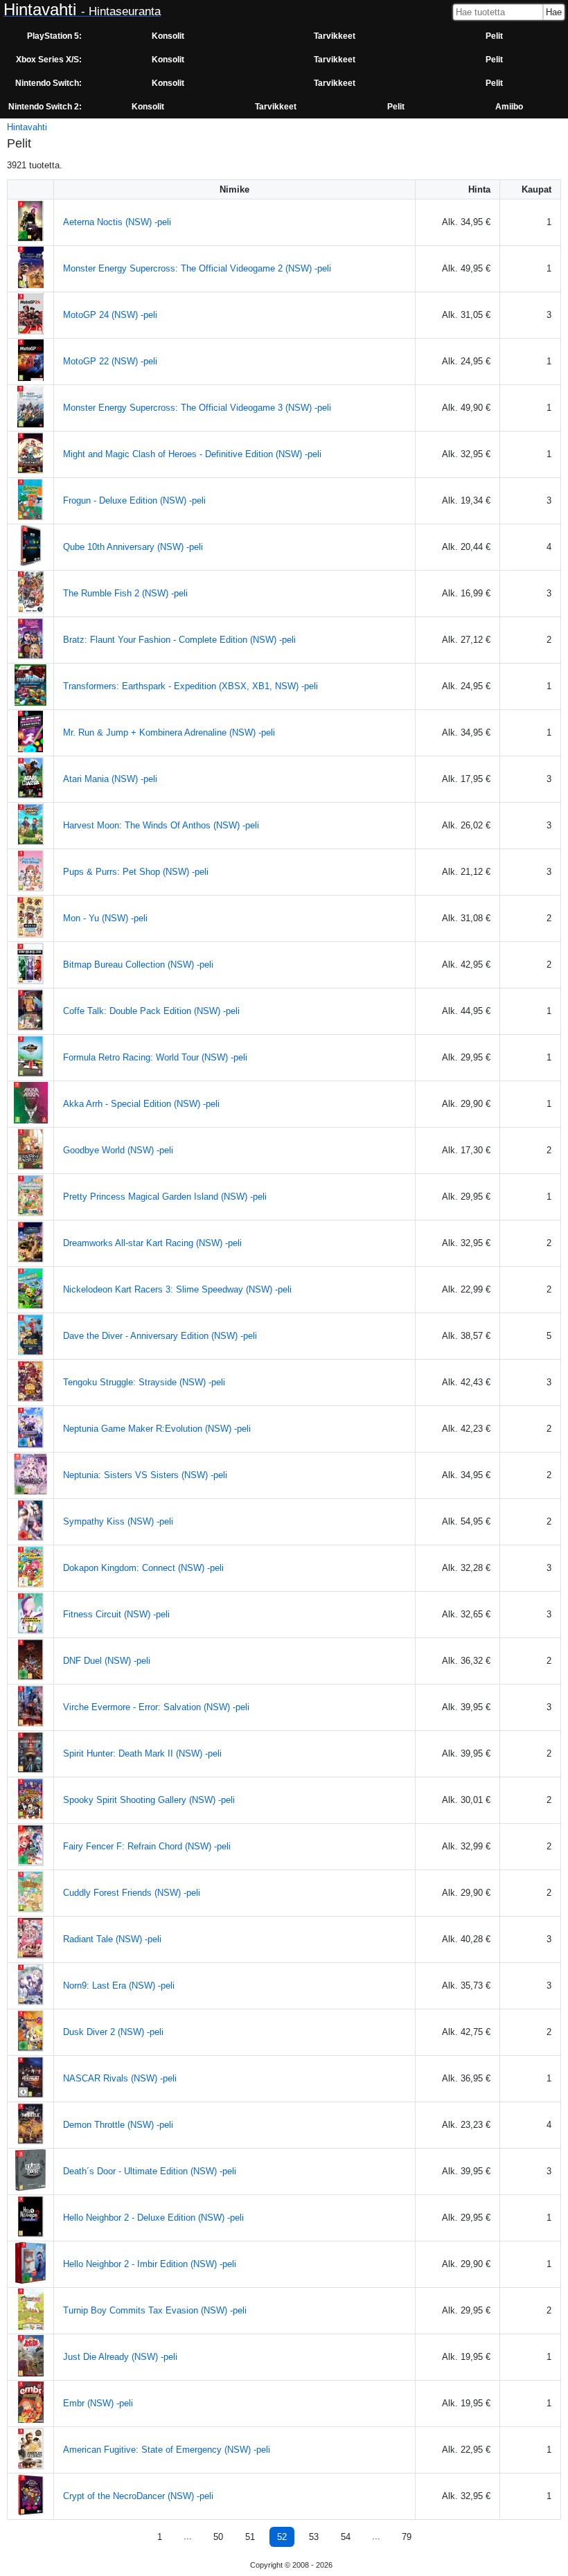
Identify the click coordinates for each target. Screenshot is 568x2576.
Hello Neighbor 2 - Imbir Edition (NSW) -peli (150, 2264)
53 (314, 2537)
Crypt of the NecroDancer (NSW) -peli (138, 2496)
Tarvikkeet (335, 36)
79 (407, 2537)
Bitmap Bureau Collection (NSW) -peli (138, 965)
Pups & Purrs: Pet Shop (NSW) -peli (136, 872)
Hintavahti (27, 127)
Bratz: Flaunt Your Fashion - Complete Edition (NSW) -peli (179, 640)
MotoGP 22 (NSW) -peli (110, 361)
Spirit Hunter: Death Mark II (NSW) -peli (142, 1753)
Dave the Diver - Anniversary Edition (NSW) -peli (160, 1336)
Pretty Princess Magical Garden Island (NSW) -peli (165, 1197)
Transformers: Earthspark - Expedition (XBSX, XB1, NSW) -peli (190, 686)
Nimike (234, 189)
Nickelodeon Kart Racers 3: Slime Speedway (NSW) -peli (177, 1289)
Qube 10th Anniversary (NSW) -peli (133, 547)
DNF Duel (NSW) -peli (107, 1661)
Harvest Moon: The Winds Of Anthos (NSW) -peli (161, 825)
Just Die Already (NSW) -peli (120, 2357)
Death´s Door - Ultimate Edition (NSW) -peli (150, 2171)
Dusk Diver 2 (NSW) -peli (113, 2032)
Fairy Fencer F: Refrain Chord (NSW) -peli (147, 1846)
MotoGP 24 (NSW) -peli (110, 315)
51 (250, 2537)
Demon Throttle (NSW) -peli (118, 2125)
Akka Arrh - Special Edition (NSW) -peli (141, 1104)
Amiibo (509, 107)
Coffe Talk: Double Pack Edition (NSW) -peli (151, 1011)
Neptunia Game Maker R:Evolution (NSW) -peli (157, 1429)
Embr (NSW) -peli (98, 2403)
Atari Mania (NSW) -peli (110, 779)
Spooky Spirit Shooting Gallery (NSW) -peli (149, 1800)
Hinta (479, 189)
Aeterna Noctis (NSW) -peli (117, 222)
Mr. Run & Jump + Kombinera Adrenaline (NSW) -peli (169, 732)
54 (346, 2537)
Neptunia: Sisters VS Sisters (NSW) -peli (145, 1475)
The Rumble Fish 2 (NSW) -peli (125, 593)
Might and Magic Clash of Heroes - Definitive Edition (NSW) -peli (192, 454)
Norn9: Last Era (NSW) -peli (119, 1986)
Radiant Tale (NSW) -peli (112, 1939)
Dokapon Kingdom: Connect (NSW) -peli (143, 1568)
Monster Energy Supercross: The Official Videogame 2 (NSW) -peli (197, 268)
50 (218, 2537)
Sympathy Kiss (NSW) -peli (118, 1521)
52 (282, 2537)
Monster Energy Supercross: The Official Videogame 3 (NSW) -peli (197, 408)
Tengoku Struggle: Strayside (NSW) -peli (144, 1382)
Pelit (494, 36)
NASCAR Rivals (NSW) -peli (120, 2078)
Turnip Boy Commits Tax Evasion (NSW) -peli (155, 2310)
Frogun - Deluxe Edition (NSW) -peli (134, 500)
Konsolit (168, 36)
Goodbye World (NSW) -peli (118, 1150)
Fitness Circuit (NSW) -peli (116, 1614)
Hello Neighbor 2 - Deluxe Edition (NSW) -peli (153, 2218)
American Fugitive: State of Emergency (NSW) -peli (167, 2450)
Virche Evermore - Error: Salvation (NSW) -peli (156, 1707)
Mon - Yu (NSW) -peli (105, 918)
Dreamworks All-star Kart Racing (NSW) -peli (152, 1243)
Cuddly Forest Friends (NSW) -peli (132, 1893)
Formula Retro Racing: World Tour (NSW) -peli (155, 1057)
